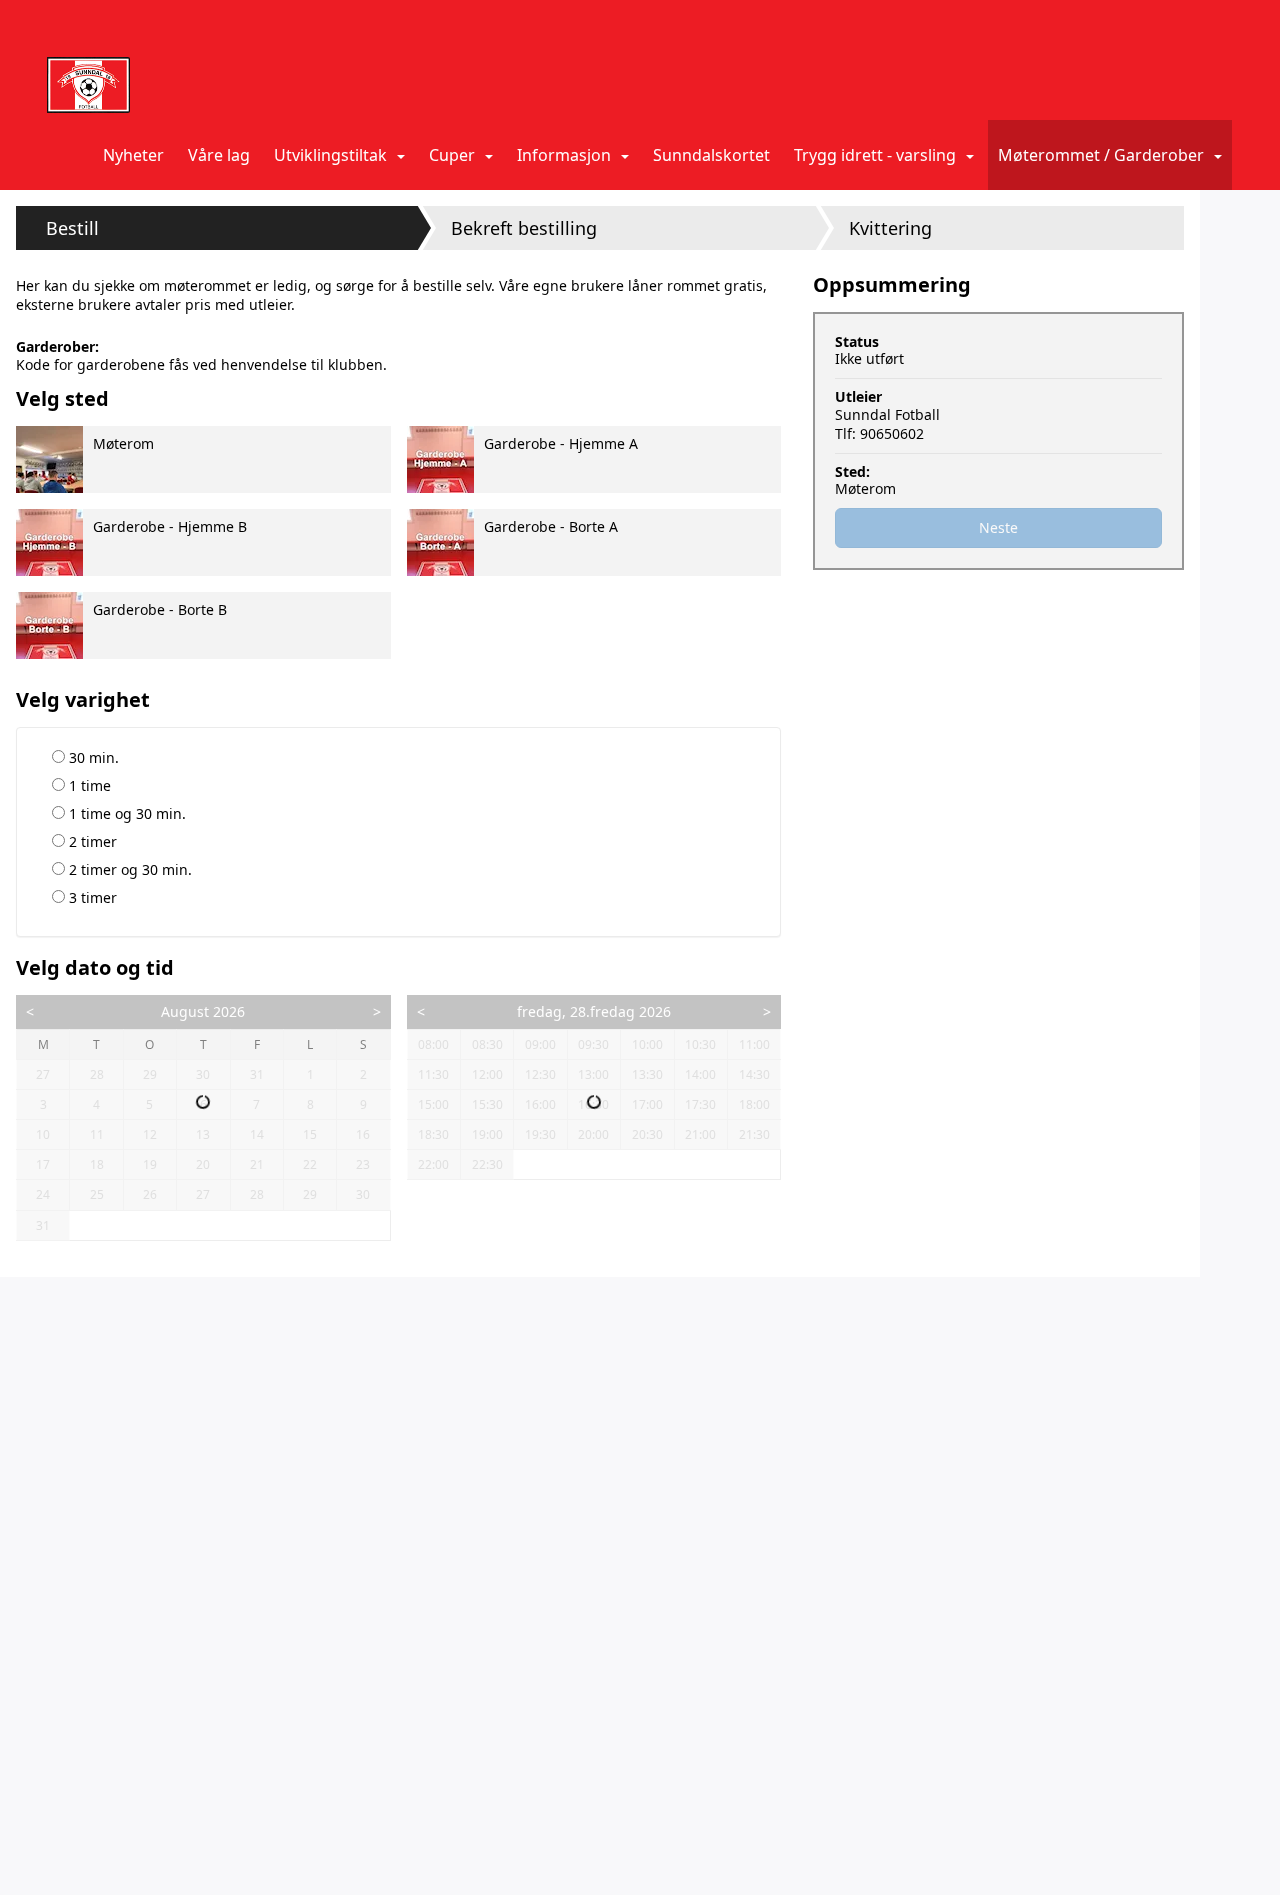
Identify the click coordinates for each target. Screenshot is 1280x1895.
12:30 (540, 1074)
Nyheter (133, 155)
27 (52, 1074)
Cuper (452, 155)
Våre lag (219, 155)
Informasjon (564, 155)
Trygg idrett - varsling (875, 155)
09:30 (593, 1044)
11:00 (754, 1044)
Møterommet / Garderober (1101, 155)
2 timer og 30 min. (128, 869)
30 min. (92, 757)
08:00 (433, 1044)
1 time (88, 785)
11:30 (433, 1074)
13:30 (647, 1074)
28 (105, 1074)
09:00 (540, 1044)
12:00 (487, 1074)
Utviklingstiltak (330, 155)
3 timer (91, 897)
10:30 (700, 1044)
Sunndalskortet (711, 155)
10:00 (647, 1044)
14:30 (754, 1074)
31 (266, 1074)
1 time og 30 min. (125, 813)
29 (159, 1074)
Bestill (72, 228)
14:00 (700, 1074)
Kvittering (890, 228)
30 (212, 1074)
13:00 (593, 1074)
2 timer (91, 841)
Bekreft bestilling (524, 228)
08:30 (487, 1044)
